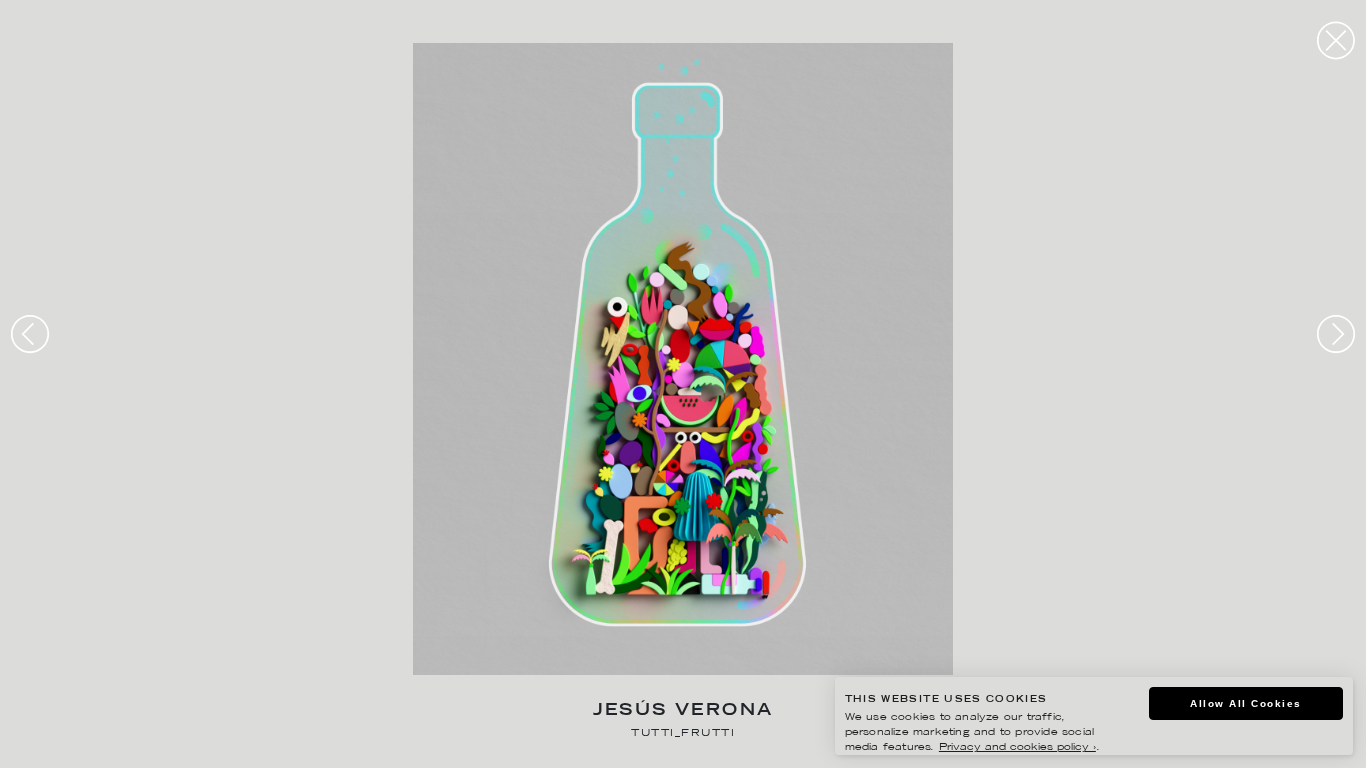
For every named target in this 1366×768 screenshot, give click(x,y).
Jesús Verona (683, 711)
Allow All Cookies (1246, 703)
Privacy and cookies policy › (1017, 747)
